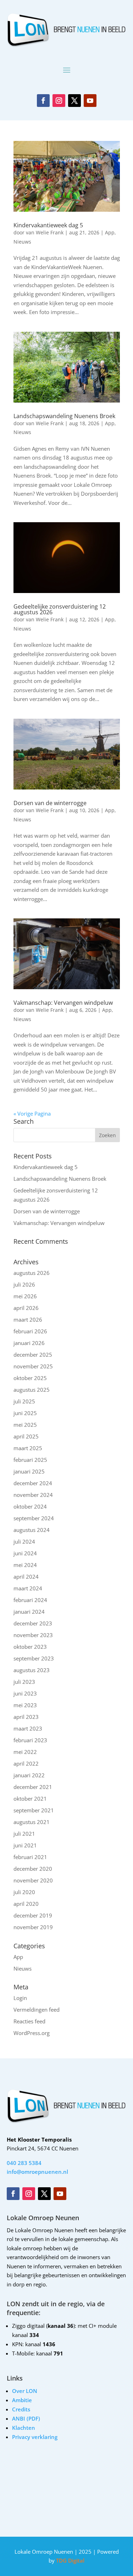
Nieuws (22, 242)
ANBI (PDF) (26, 2418)
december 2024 (33, 1483)
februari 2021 (30, 1857)
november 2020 (33, 1880)
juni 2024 (25, 1553)
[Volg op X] (74, 101)
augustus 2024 (32, 1530)
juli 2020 (24, 1892)
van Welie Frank (45, 232)
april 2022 (26, 1763)
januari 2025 (29, 1471)
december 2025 (33, 1355)
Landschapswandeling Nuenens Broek (64, 416)
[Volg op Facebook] (43, 101)
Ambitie (22, 2400)
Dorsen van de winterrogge (50, 803)
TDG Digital (70, 2560)
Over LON (25, 2391)
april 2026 (26, 1308)
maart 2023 (28, 1728)
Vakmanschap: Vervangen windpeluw (63, 1003)
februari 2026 (30, 1331)
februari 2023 (30, 1740)
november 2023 (33, 1635)
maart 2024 (28, 1588)
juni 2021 (25, 1845)
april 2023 (26, 1717)
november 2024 (33, 1495)
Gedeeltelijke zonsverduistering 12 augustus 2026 (60, 609)
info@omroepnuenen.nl (37, 2172)
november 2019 (33, 1927)
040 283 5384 (24, 2163)
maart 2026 (28, 1320)
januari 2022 (29, 1775)
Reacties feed (29, 2021)
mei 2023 (25, 1705)
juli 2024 (24, 1541)
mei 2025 (25, 1425)
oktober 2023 (30, 1647)
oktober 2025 (30, 1378)
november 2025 (33, 1366)
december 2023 (33, 1623)
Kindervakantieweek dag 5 (48, 225)
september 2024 (34, 1518)
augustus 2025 (32, 1390)
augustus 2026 (32, 1273)
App (110, 232)
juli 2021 (24, 1834)
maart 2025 (28, 1448)
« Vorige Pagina (32, 1113)
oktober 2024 (30, 1506)
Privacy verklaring (35, 2437)
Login (20, 1998)
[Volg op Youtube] (90, 101)
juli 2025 (24, 1401)
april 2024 (26, 1577)
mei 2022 (25, 1752)
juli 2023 (24, 1682)
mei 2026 (25, 1296)
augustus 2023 (32, 1670)
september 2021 (34, 1810)
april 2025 (26, 1436)
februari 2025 (30, 1460)
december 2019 (33, 1915)
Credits (21, 2409)
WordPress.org (32, 2033)
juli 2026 (24, 1284)
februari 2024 (30, 1600)
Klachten (24, 2428)
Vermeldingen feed (37, 2010)
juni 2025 (25, 1413)
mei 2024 (25, 1565)
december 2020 (33, 1869)
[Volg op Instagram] (59, 101)
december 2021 (33, 1787)
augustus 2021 (32, 1822)
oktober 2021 (30, 1799)
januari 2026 (29, 1343)
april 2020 (26, 1904)
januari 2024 (29, 1612)
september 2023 (34, 1658)
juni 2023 (25, 1693)
